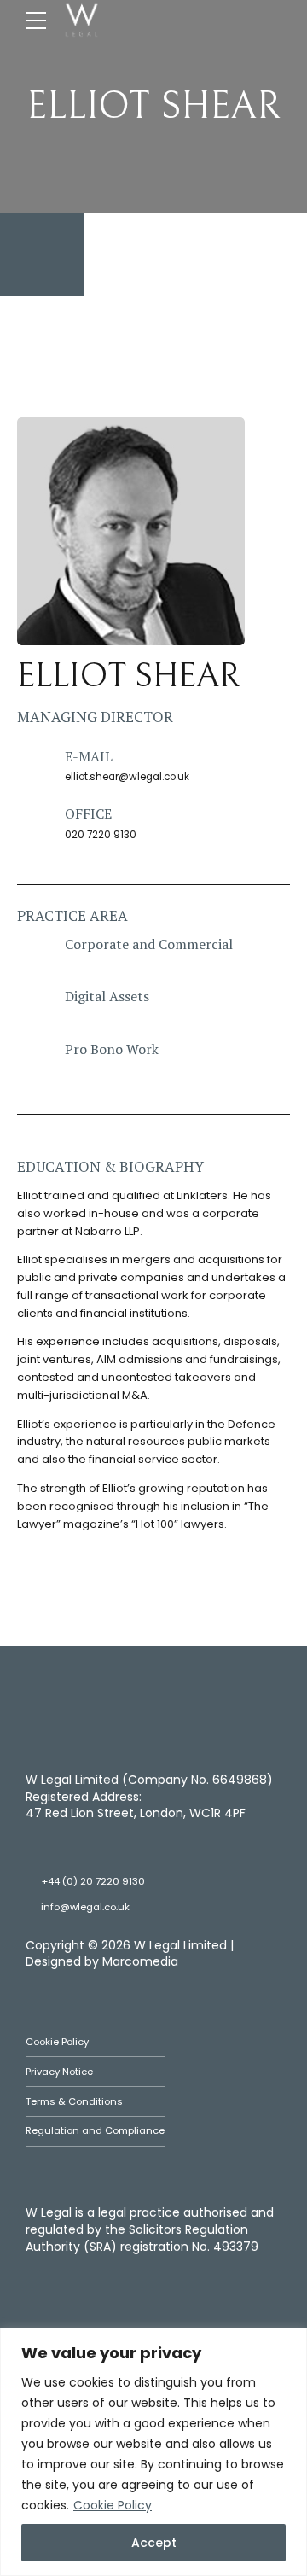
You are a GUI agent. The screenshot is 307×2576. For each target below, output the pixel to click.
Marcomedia (140, 1961)
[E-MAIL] (32, 764)
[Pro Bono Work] (32, 1057)
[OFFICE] (32, 821)
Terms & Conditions (74, 2101)
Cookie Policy (113, 2505)
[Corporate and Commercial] (32, 952)
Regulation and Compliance (95, 2130)
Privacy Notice (59, 2072)
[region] (153, 2452)
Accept (154, 2543)
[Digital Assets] (32, 1004)
